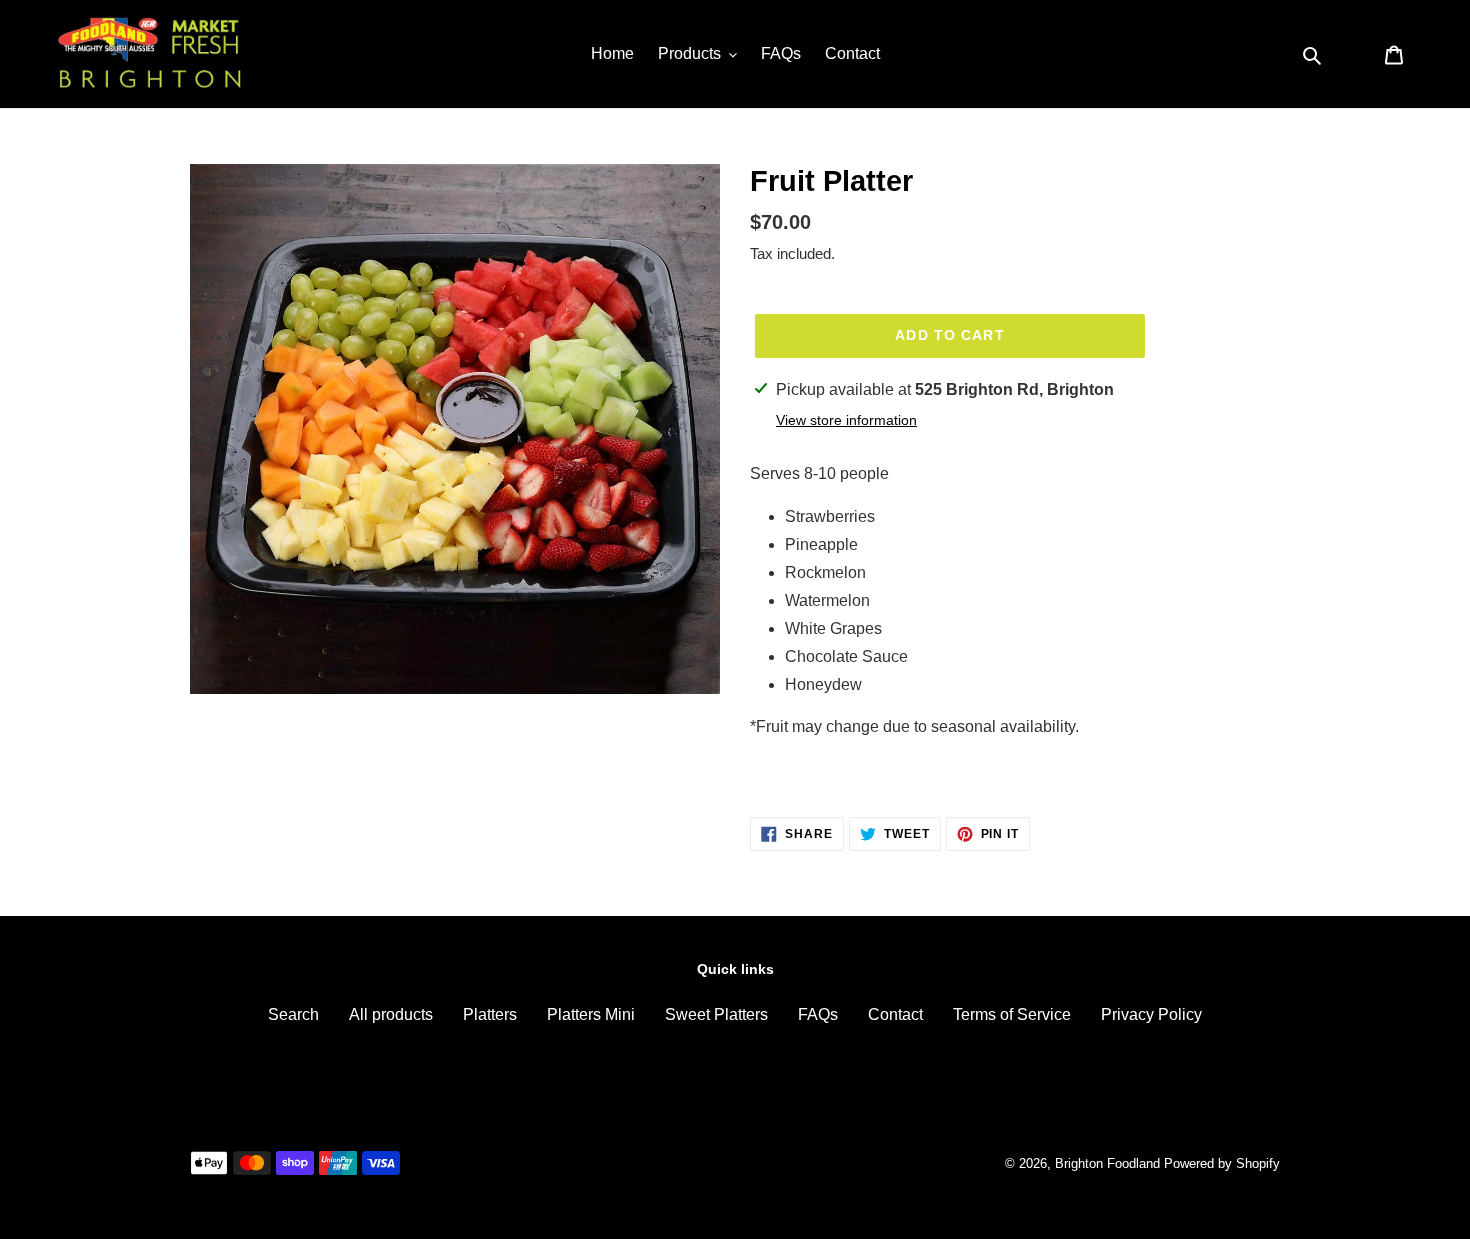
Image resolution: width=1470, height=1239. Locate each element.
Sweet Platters (716, 1014)
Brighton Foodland (1107, 1163)
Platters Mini (591, 1014)
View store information (846, 420)
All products (391, 1014)
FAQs (818, 1014)
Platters (490, 1014)
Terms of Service (1012, 1014)
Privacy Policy (1151, 1014)
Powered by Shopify (1222, 1163)
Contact (895, 1014)
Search (293, 1014)
